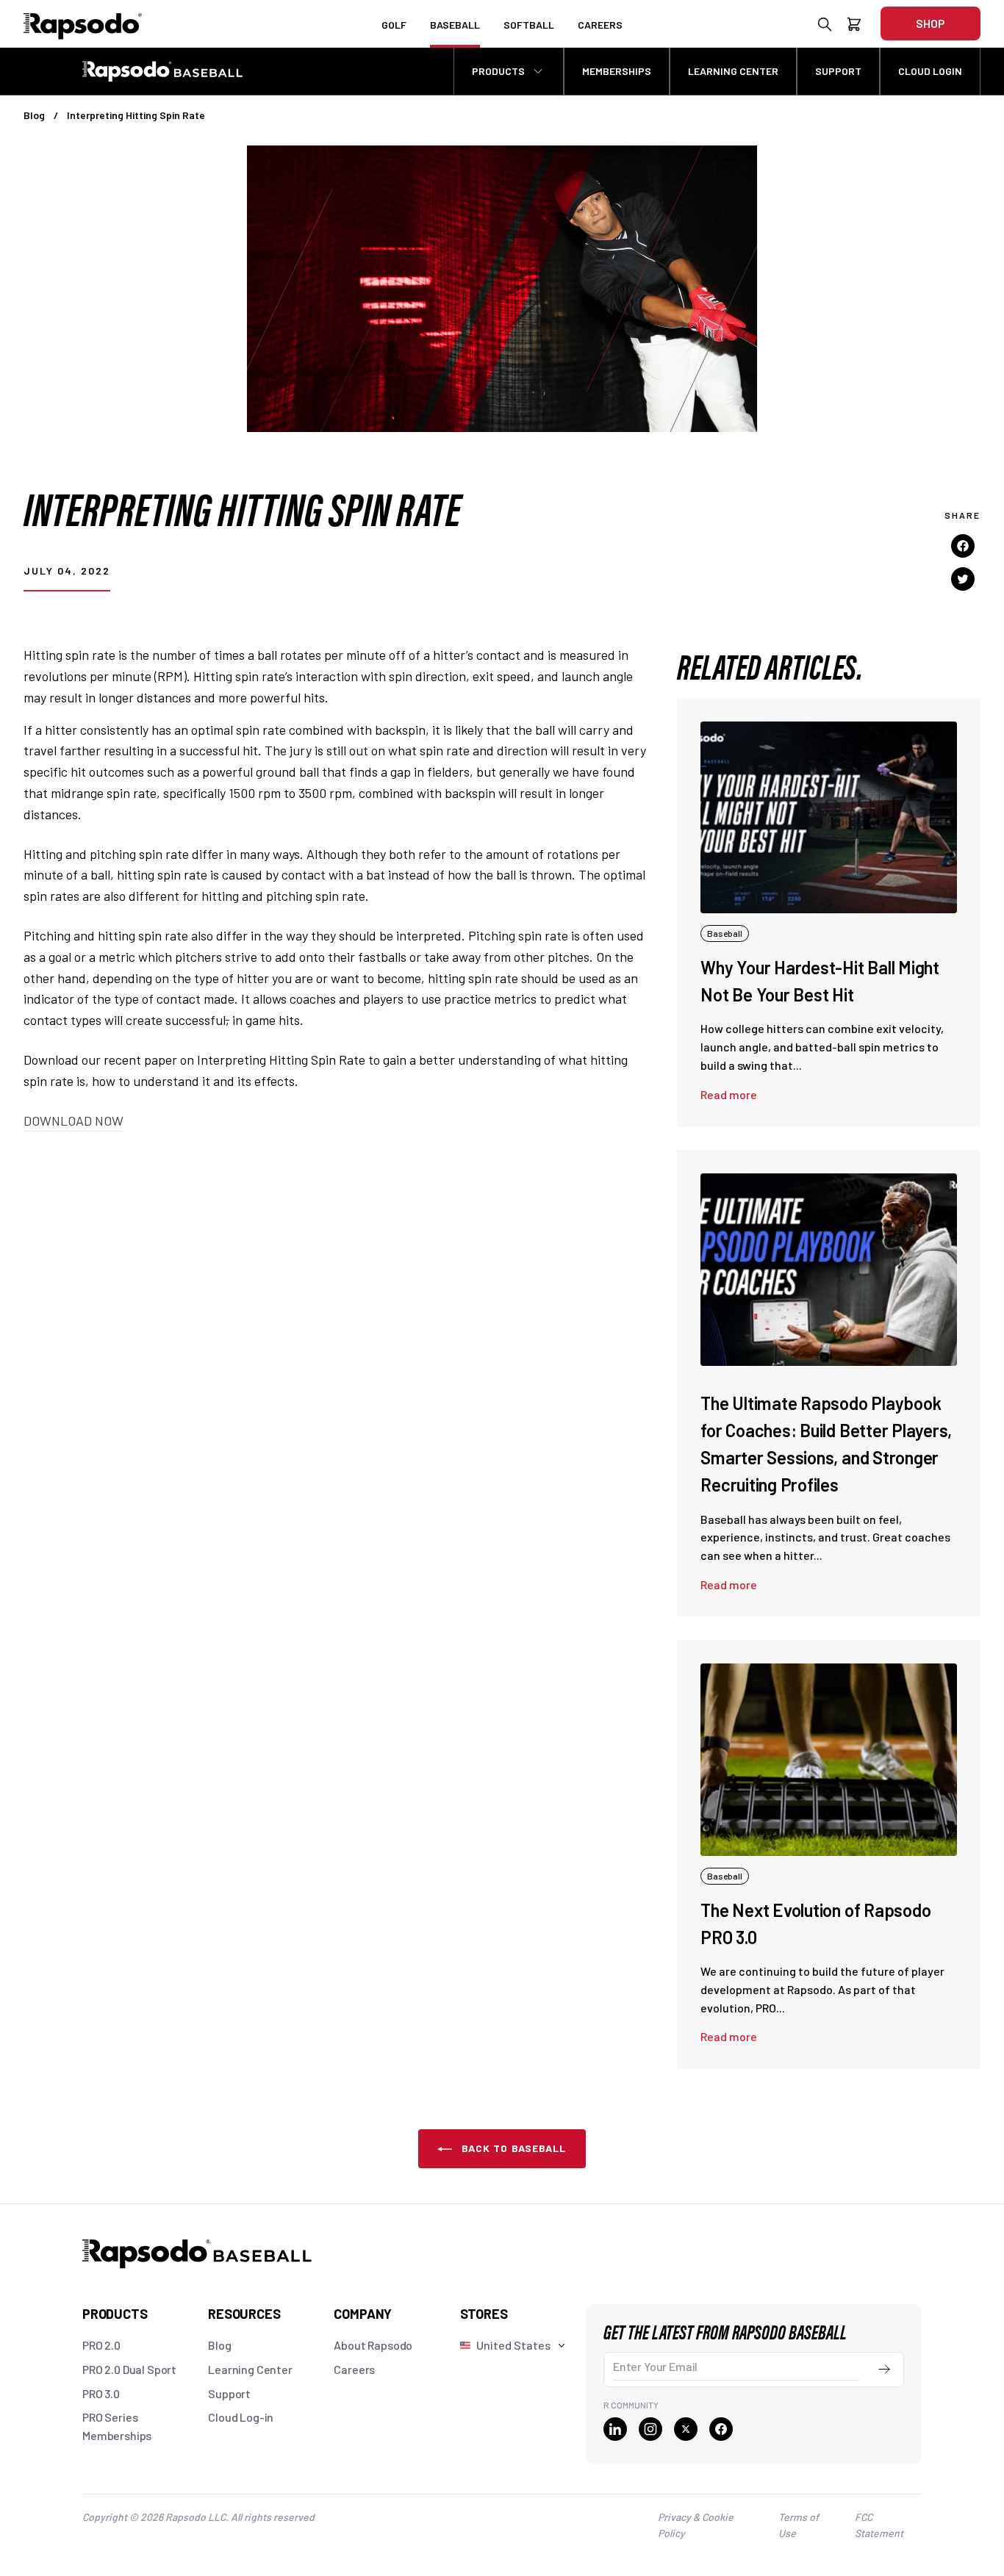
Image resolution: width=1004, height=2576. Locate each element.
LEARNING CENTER (733, 71)
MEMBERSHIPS (617, 71)
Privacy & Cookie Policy (696, 2525)
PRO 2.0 (101, 2345)
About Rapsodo (373, 2345)
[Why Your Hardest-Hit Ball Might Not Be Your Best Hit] (829, 817)
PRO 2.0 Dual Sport (129, 2369)
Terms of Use (799, 2525)
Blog (34, 115)
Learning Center (250, 2369)
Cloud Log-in (241, 2417)
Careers (354, 2369)
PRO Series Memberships (117, 2426)
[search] (825, 27)
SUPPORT (838, 71)
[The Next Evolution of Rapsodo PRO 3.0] (829, 1759)
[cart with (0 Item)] (854, 27)
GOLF (394, 25)
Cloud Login (930, 71)
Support (229, 2393)
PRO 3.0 (101, 2393)
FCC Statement (879, 2525)
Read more (729, 1094)
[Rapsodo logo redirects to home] (83, 24)
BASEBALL (455, 25)
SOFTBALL (529, 25)
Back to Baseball (512, 2148)
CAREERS (600, 25)
